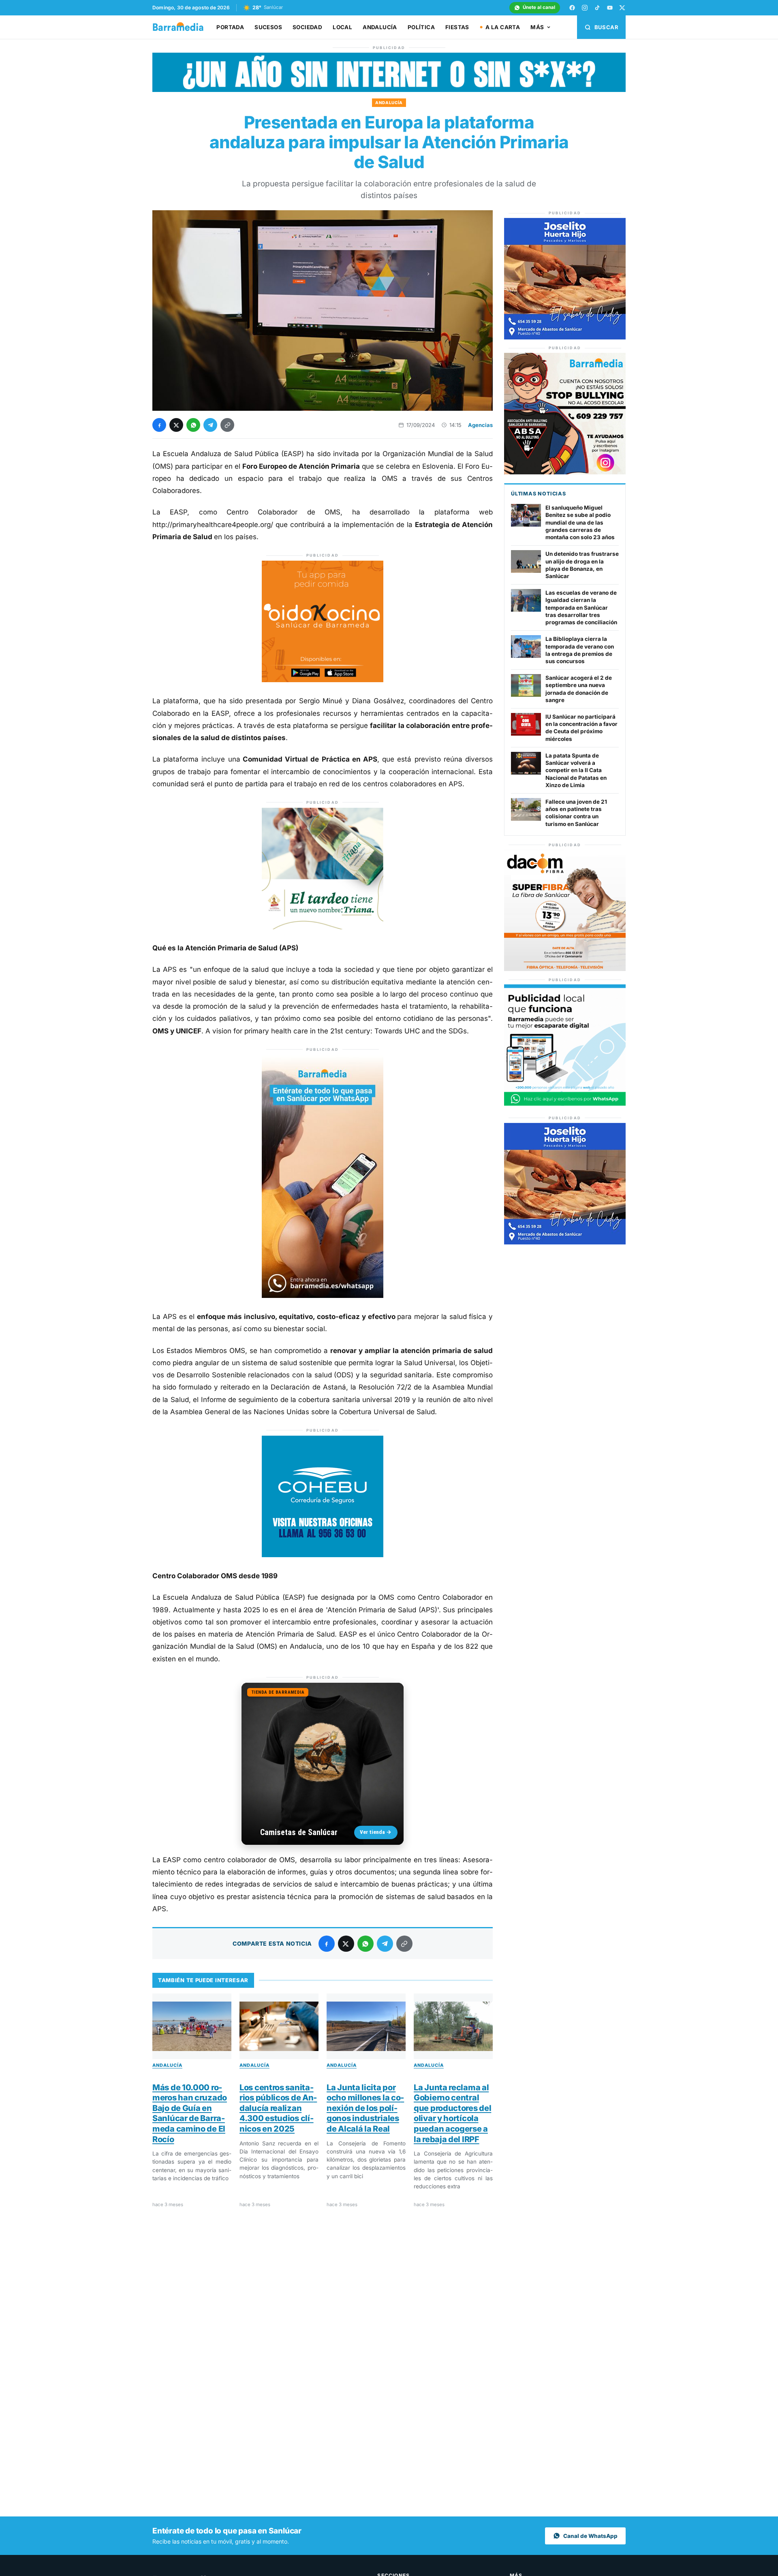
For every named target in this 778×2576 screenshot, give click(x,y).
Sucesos (268, 27)
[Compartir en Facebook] (159, 425)
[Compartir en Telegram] (210, 425)
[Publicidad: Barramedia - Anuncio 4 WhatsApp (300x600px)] (323, 1295)
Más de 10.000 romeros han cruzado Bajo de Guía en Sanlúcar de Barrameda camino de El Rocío (190, 2113)
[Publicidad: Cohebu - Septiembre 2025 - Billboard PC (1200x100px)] (389, 90)
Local (342, 27)
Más (537, 27)
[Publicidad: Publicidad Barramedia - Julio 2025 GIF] (565, 1104)
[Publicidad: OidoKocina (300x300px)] (323, 680)
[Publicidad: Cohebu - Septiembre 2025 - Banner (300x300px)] (323, 1555)
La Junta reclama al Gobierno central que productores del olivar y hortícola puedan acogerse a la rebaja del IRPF (452, 2113)
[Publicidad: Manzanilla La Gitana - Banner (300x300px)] (323, 927)
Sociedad (307, 27)
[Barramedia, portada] (182, 27)
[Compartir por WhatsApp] (193, 425)
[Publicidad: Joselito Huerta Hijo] (565, 337)
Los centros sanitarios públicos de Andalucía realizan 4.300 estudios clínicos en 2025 (278, 2108)
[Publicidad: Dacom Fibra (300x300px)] (565, 969)
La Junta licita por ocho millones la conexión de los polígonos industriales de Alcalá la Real (365, 2108)
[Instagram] (585, 8)
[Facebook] (572, 8)
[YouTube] (610, 8)
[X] (622, 8)
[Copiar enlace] (227, 425)
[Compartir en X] (176, 425)
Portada (230, 27)
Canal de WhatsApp (590, 2536)
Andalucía (380, 27)
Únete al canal (539, 7)
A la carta (503, 27)
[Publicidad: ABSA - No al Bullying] (565, 472)
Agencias (480, 425)
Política (421, 27)
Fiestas (457, 27)
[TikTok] (597, 8)
